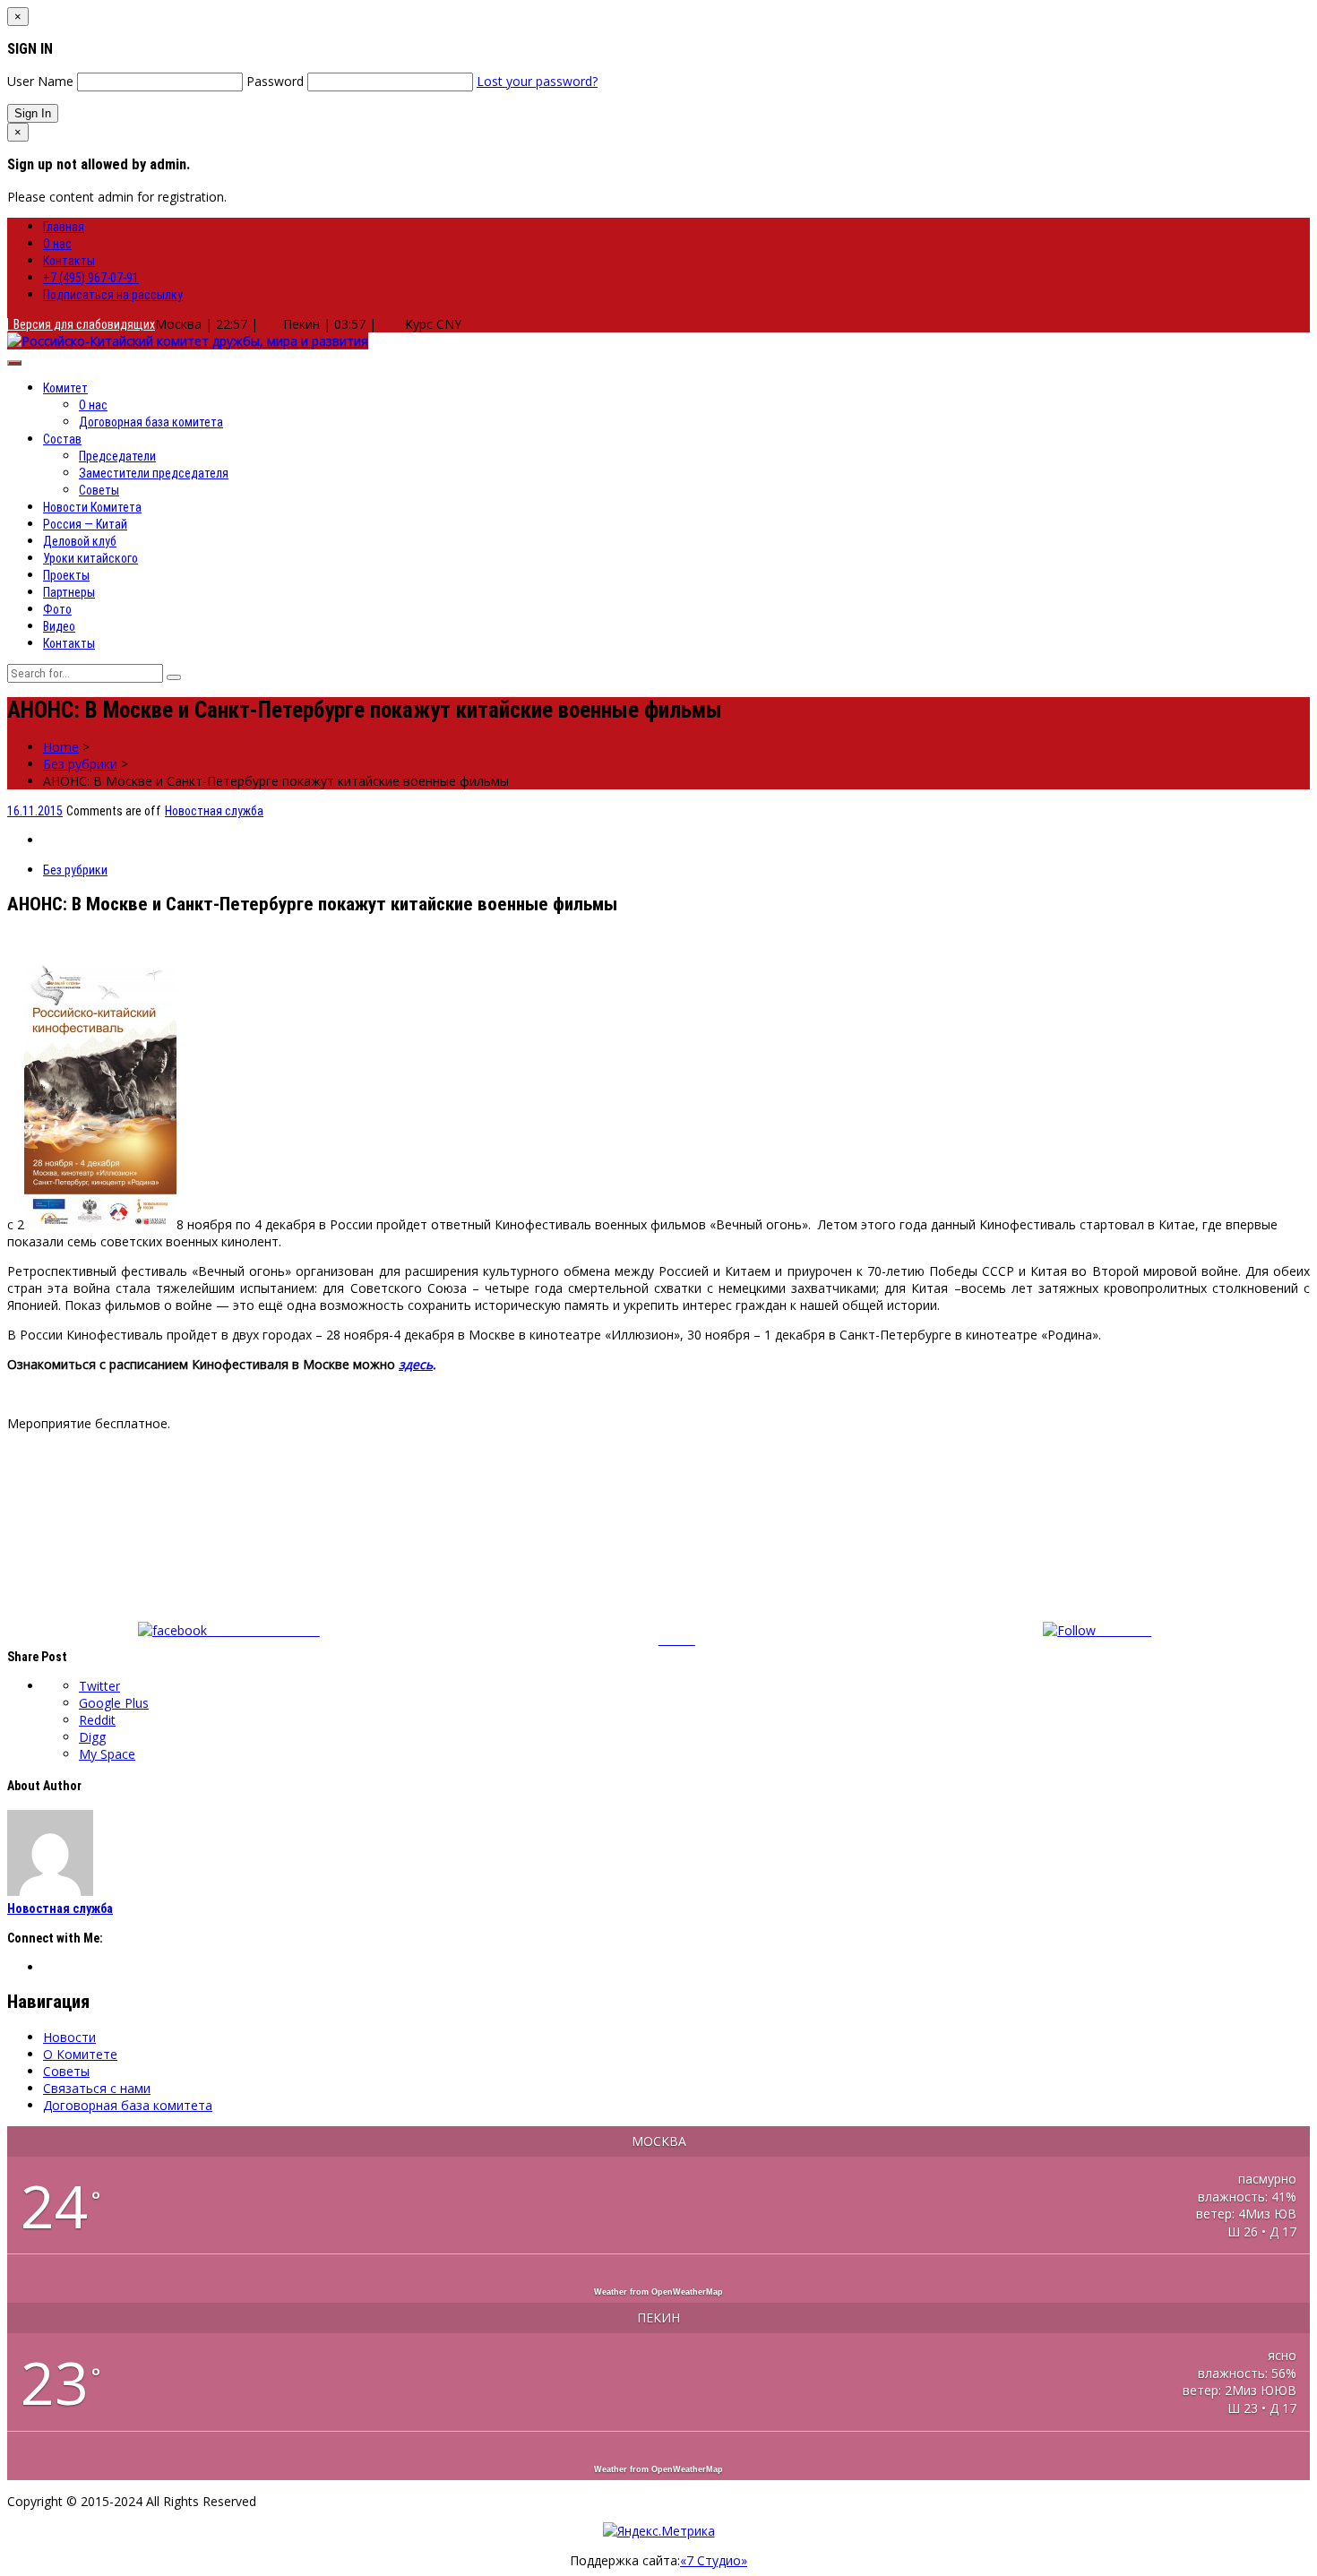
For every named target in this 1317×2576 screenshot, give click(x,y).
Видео (59, 626)
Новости (69, 2037)
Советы (99, 490)
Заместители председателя (154, 473)
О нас (57, 244)
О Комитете (80, 2054)
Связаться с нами (97, 2088)
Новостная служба (214, 811)
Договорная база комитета (151, 422)
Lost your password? (537, 81)
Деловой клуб (80, 541)
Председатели (117, 456)
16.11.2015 (35, 811)
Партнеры (69, 592)
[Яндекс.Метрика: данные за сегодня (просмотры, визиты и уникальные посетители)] (659, 2531)
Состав (62, 439)
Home (61, 747)
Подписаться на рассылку (113, 295)
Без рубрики (80, 764)
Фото (57, 609)
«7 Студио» (714, 2560)
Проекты (66, 575)
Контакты (69, 261)
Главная (64, 227)
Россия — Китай (85, 524)
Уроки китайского (90, 558)
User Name (40, 81)
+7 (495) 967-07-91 (91, 278)
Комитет (65, 388)
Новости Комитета (92, 507)
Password (275, 81)
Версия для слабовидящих (82, 324)
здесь (416, 1364)
